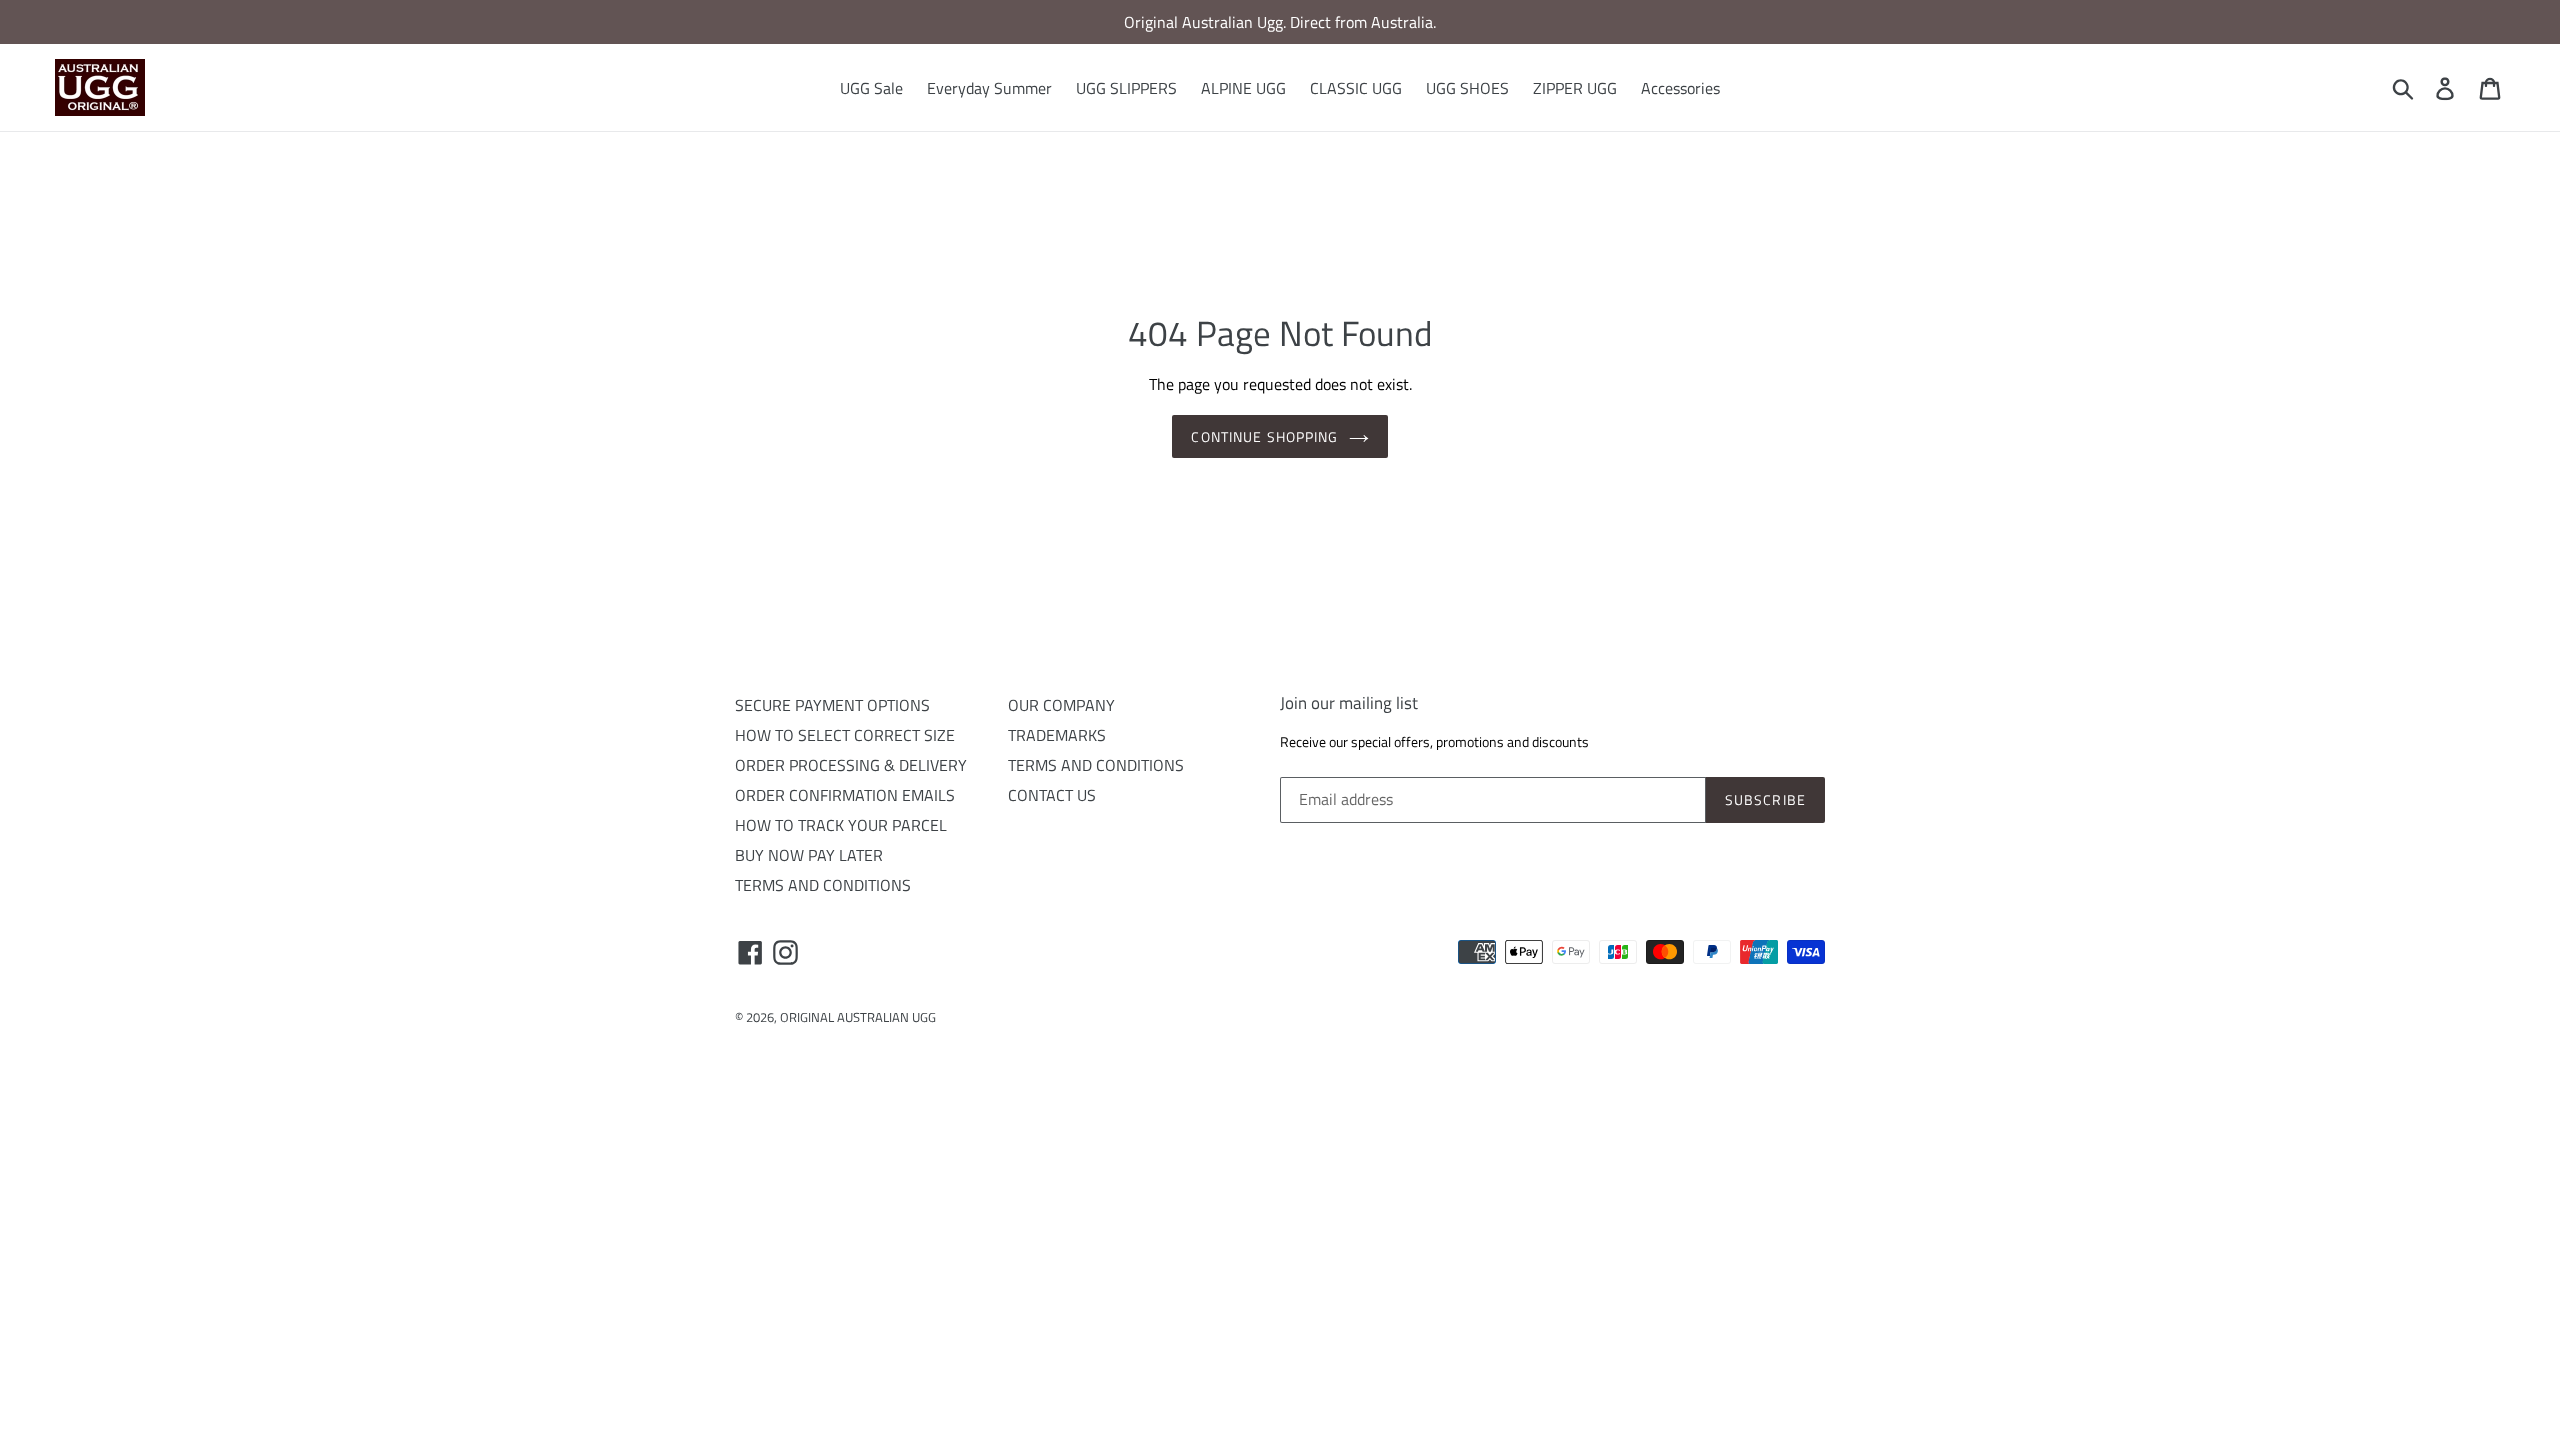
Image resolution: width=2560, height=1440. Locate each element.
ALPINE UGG (1243, 88)
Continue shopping (1264, 436)
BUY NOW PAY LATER (809, 855)
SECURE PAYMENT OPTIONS (832, 705)
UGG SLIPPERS (1126, 88)
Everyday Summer (989, 88)
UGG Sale (871, 88)
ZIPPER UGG (1575, 88)
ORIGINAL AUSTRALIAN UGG (858, 1017)
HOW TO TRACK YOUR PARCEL (841, 825)
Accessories (1680, 88)
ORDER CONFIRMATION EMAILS (845, 795)
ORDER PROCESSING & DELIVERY (851, 765)
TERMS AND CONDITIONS (823, 885)
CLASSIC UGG (1356, 88)
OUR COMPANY (1061, 705)
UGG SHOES (1467, 88)
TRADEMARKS (1057, 735)
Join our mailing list (1349, 703)
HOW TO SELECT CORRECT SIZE (845, 735)
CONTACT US (1052, 795)
